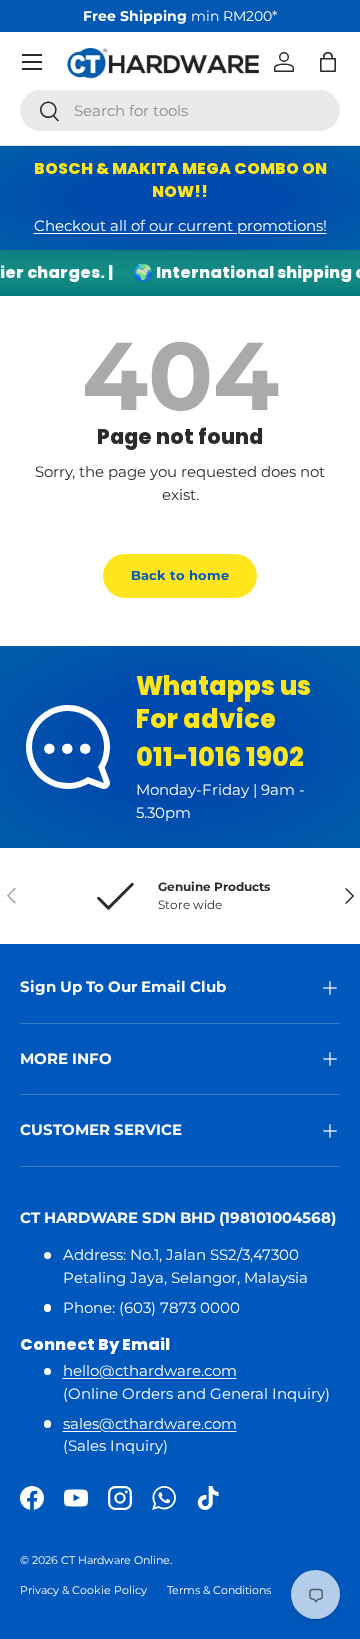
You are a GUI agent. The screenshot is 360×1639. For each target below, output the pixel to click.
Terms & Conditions (219, 1590)
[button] (328, 62)
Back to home (180, 575)
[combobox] (180, 110)
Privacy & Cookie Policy (83, 1590)
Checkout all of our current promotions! (180, 225)
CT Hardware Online (115, 1560)
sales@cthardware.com (150, 1423)
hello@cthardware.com (150, 1370)
